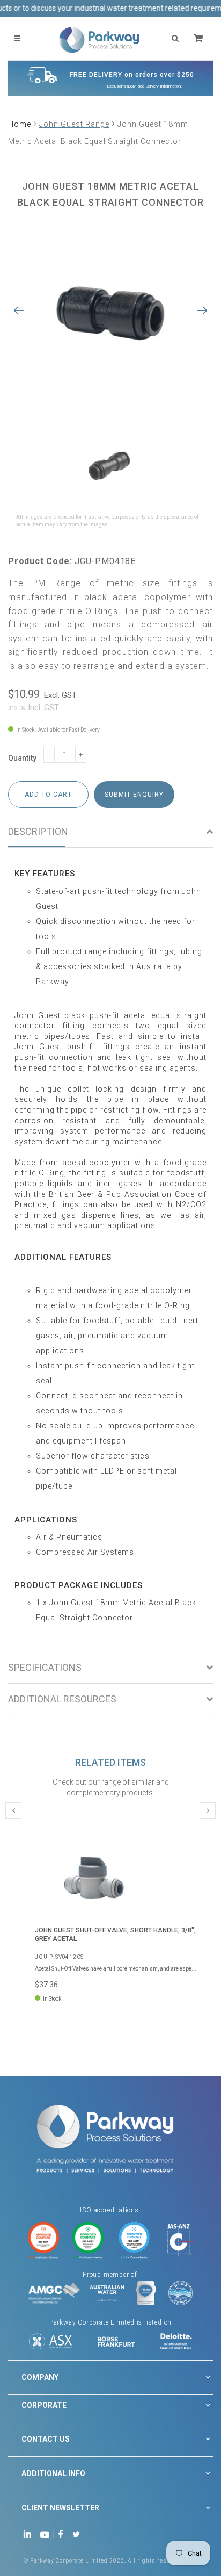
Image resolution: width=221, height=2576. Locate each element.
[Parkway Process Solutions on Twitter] (79, 2534)
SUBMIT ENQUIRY (134, 795)
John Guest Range (74, 124)
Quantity (22, 758)
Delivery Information (163, 86)
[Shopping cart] (200, 38)
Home (20, 124)
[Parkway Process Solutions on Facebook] (63, 2534)
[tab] (110, 832)
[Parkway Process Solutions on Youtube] (47, 2534)
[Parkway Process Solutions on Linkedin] (29, 2534)
